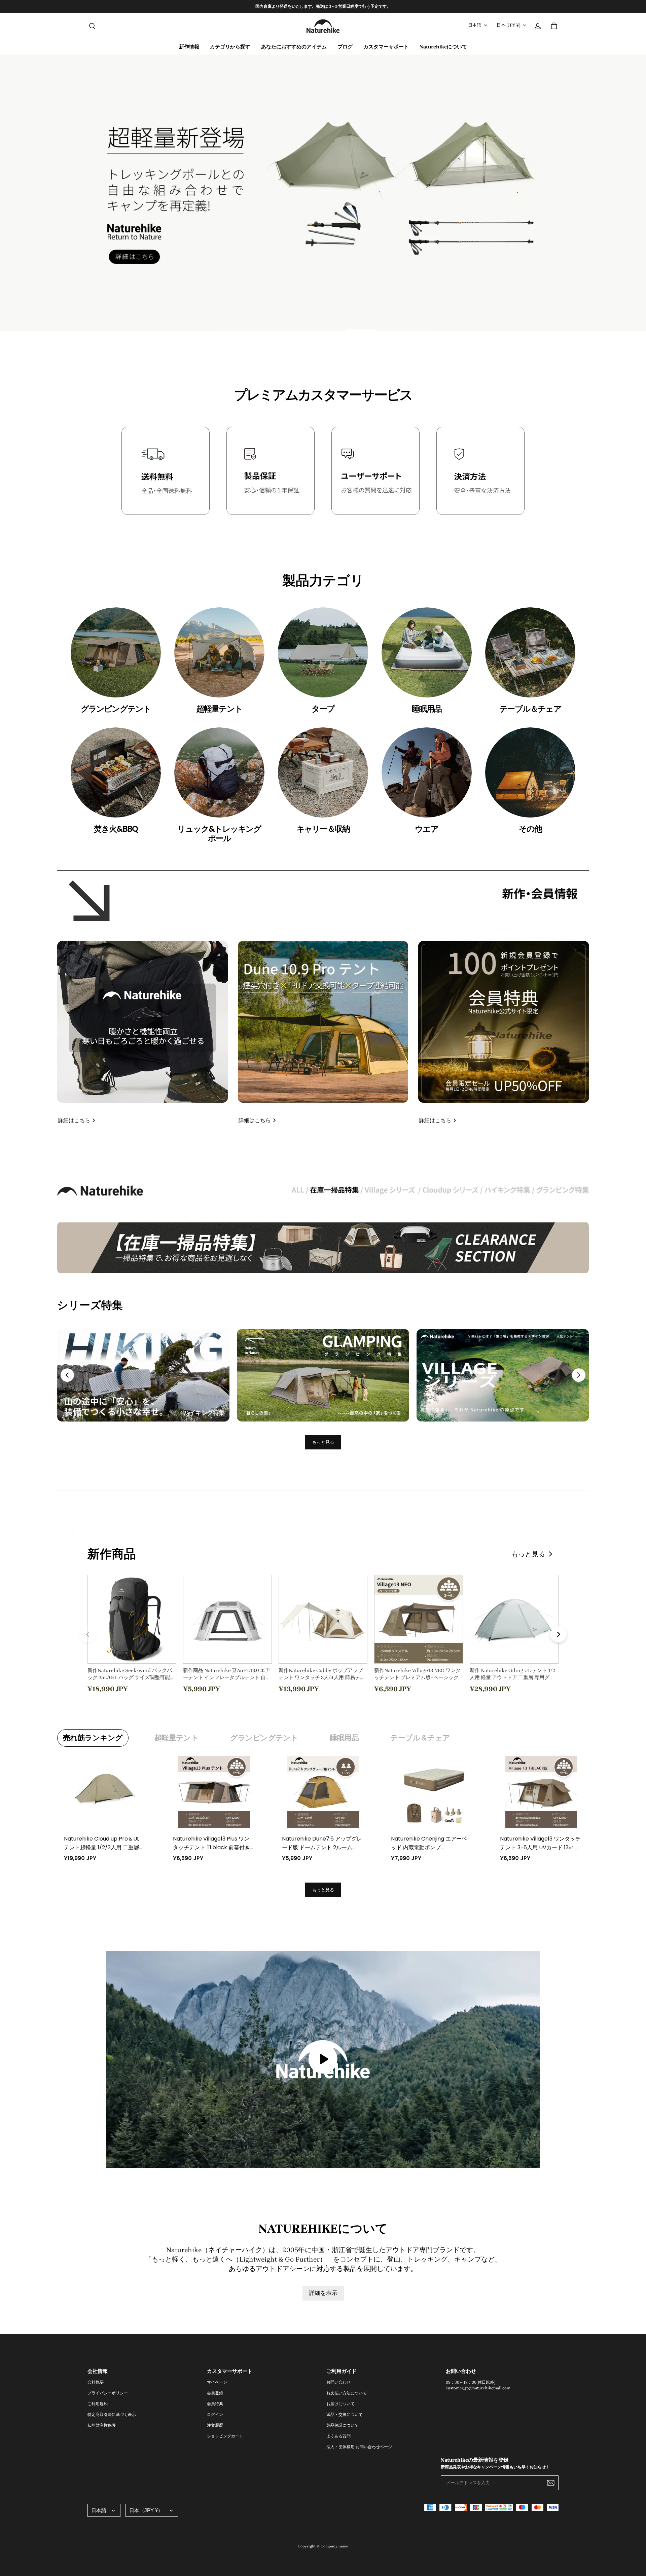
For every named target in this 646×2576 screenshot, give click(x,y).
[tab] (237, 330)
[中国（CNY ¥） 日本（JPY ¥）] (152, 2510)
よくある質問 (338, 2436)
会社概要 (96, 2382)
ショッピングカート (225, 2436)
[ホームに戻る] (323, 26)
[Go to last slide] (67, 1375)
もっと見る (323, 1442)
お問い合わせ (338, 2382)
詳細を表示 (323, 2293)
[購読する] (551, 2483)
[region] (323, 6)
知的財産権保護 (102, 2425)
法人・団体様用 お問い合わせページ (359, 2447)
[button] (92, 26)
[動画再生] (323, 2059)
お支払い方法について (347, 2393)
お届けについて (340, 2404)
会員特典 (215, 2404)
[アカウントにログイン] (538, 26)
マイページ (217, 2382)
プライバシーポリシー (108, 2393)
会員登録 (215, 2393)
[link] (230, 47)
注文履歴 (215, 2425)
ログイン (215, 2415)
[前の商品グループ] (87, 1634)
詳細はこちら (74, 1120)
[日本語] (104, 2510)
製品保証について (343, 2425)
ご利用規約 (98, 2404)
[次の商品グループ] (559, 1634)
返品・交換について (345, 2415)
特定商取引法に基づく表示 (112, 2415)
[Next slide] (579, 1375)
